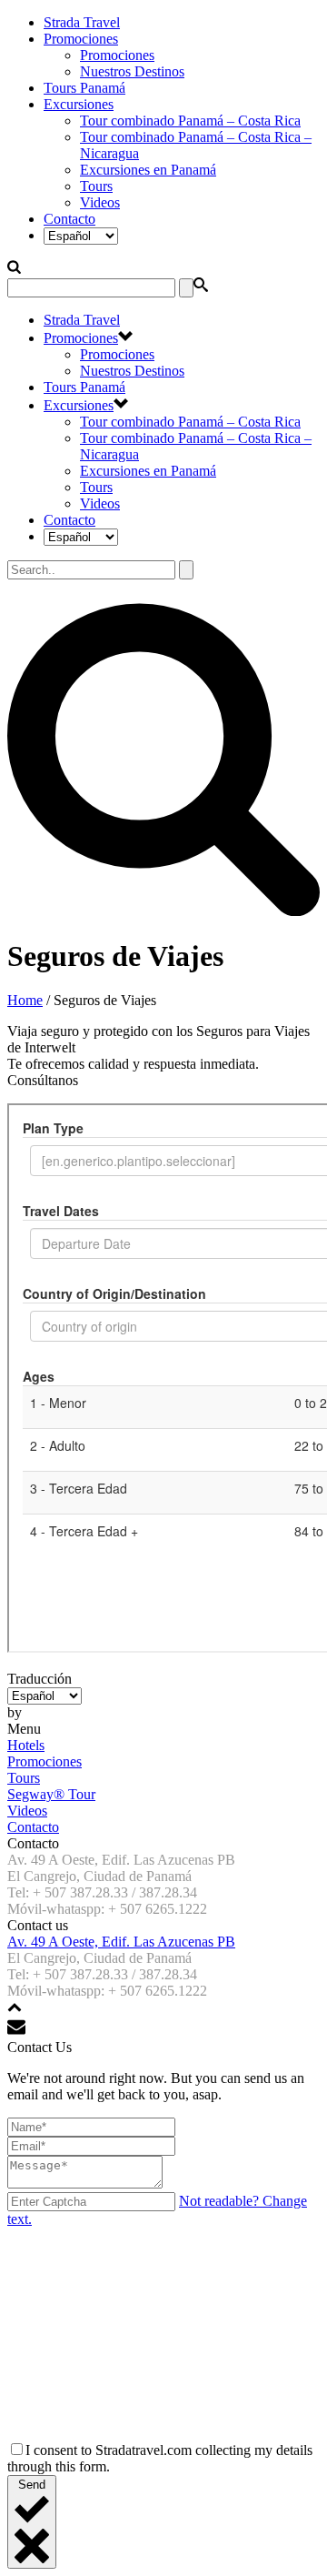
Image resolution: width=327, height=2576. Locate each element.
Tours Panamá (84, 88)
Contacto (69, 219)
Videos (100, 202)
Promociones (81, 39)
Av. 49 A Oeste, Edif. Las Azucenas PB (121, 1942)
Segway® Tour (51, 1794)
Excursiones (79, 104)
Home (25, 1000)
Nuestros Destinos (132, 71)
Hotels (26, 1745)
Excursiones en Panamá (148, 170)
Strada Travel (82, 22)
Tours (96, 186)
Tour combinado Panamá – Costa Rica (190, 121)
